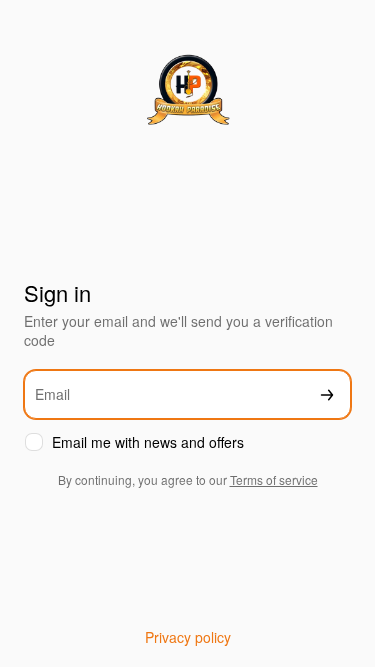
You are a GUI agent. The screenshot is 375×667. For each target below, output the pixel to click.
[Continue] (327, 394)
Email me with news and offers (148, 442)
